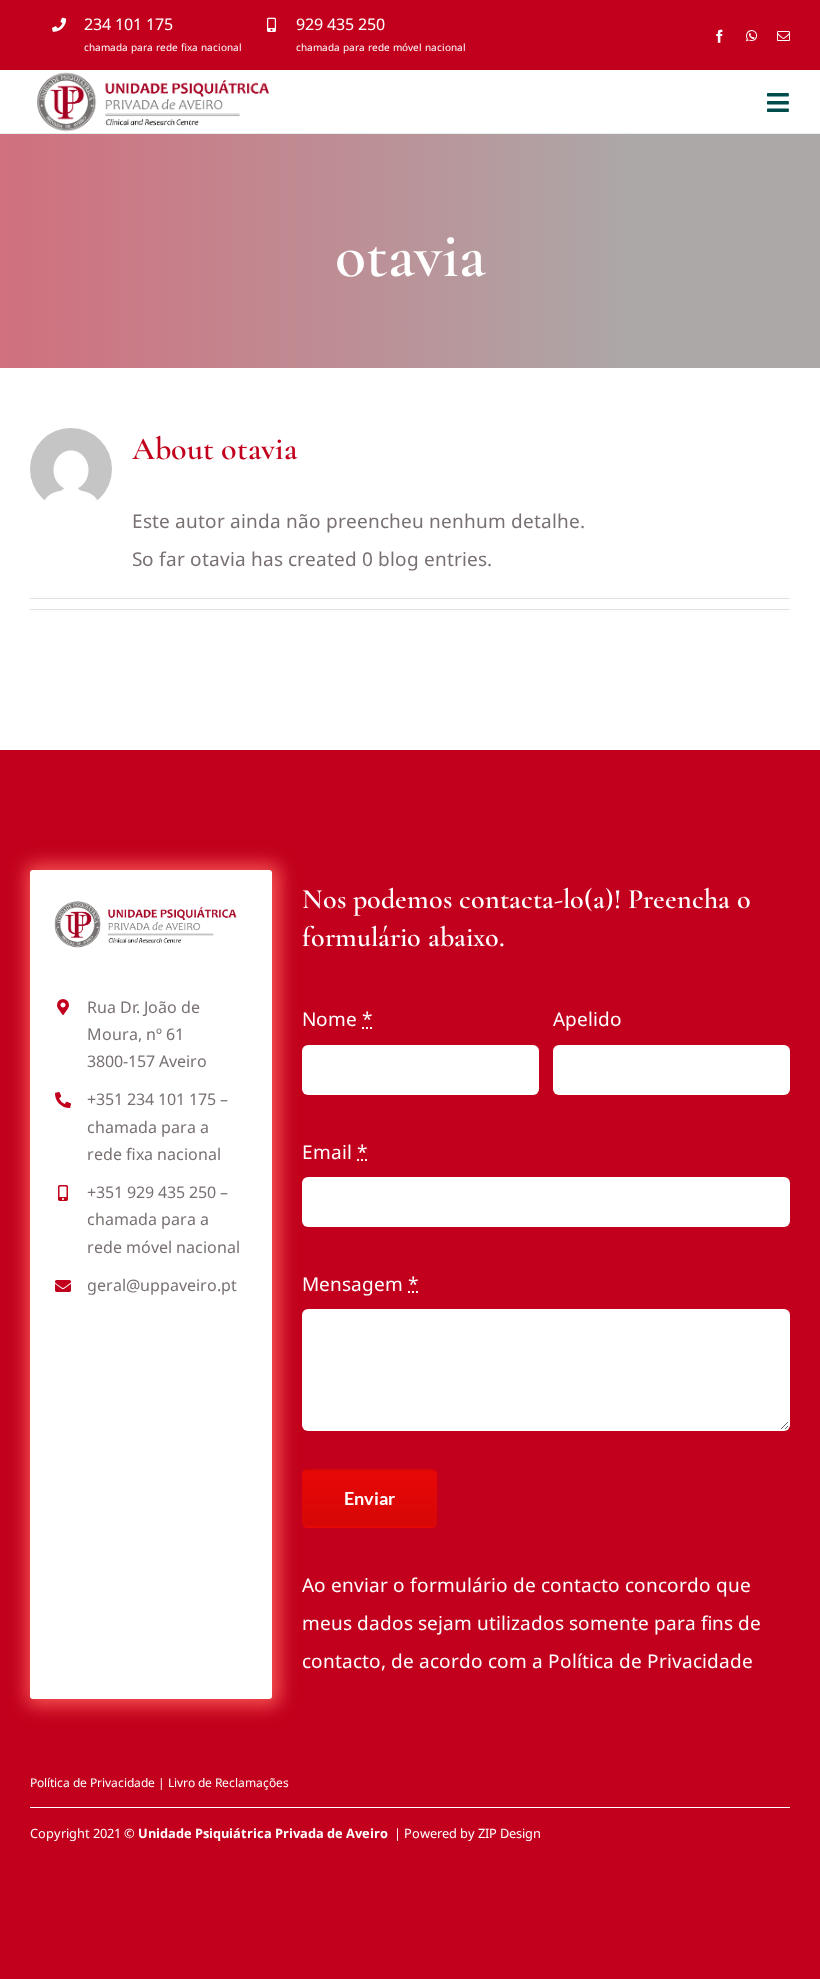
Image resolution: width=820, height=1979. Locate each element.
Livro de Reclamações (228, 1782)
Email (334, 1152)
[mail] (783, 36)
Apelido (587, 1019)
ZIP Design (509, 1833)
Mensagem (360, 1284)
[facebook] (719, 36)
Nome (337, 1019)
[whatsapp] (751, 36)
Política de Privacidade (650, 1661)
